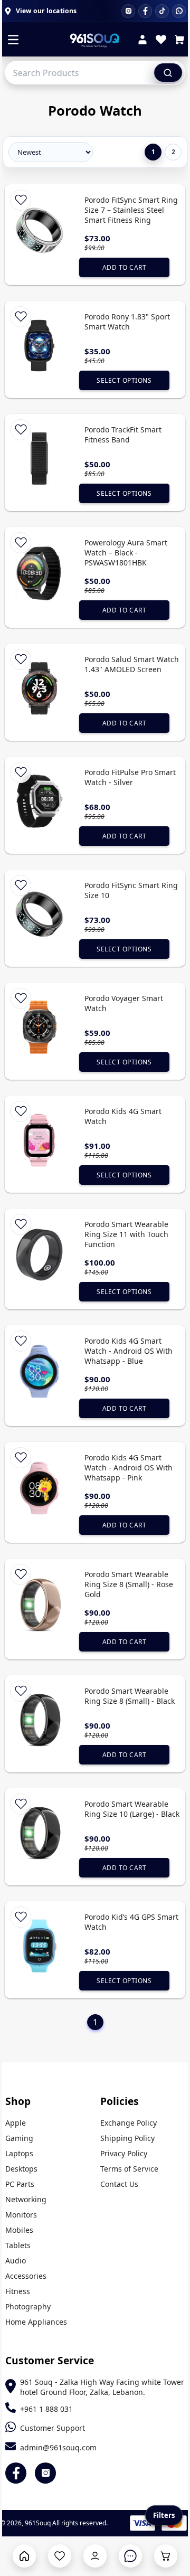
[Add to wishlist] (21, 200)
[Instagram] (128, 11)
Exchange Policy (129, 2123)
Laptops (19, 2153)
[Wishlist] (161, 41)
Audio (16, 2261)
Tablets (18, 2245)
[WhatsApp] (179, 11)
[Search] (168, 72)
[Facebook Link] (16, 2473)
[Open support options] (130, 2556)
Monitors (21, 2215)
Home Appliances (36, 2322)
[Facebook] (145, 11)
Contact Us (119, 2184)
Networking (26, 2199)
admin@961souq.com (58, 2447)
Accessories (26, 2276)
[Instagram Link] (45, 2473)
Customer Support (53, 2428)
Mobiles (19, 2230)
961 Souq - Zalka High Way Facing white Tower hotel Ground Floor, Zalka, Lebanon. (102, 2387)
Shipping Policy (127, 2138)
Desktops (21, 2169)
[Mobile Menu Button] (13, 41)
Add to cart (125, 267)
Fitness (18, 2291)
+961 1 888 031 (46, 2409)
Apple (16, 2123)
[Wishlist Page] (60, 2556)
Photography (28, 2306)
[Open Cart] (166, 2556)
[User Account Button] (95, 2556)
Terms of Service (129, 2169)
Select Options (124, 380)
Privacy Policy (124, 2153)
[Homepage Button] (24, 2556)
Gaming (19, 2138)
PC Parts (20, 2184)
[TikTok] (162, 11)
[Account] (142, 41)
